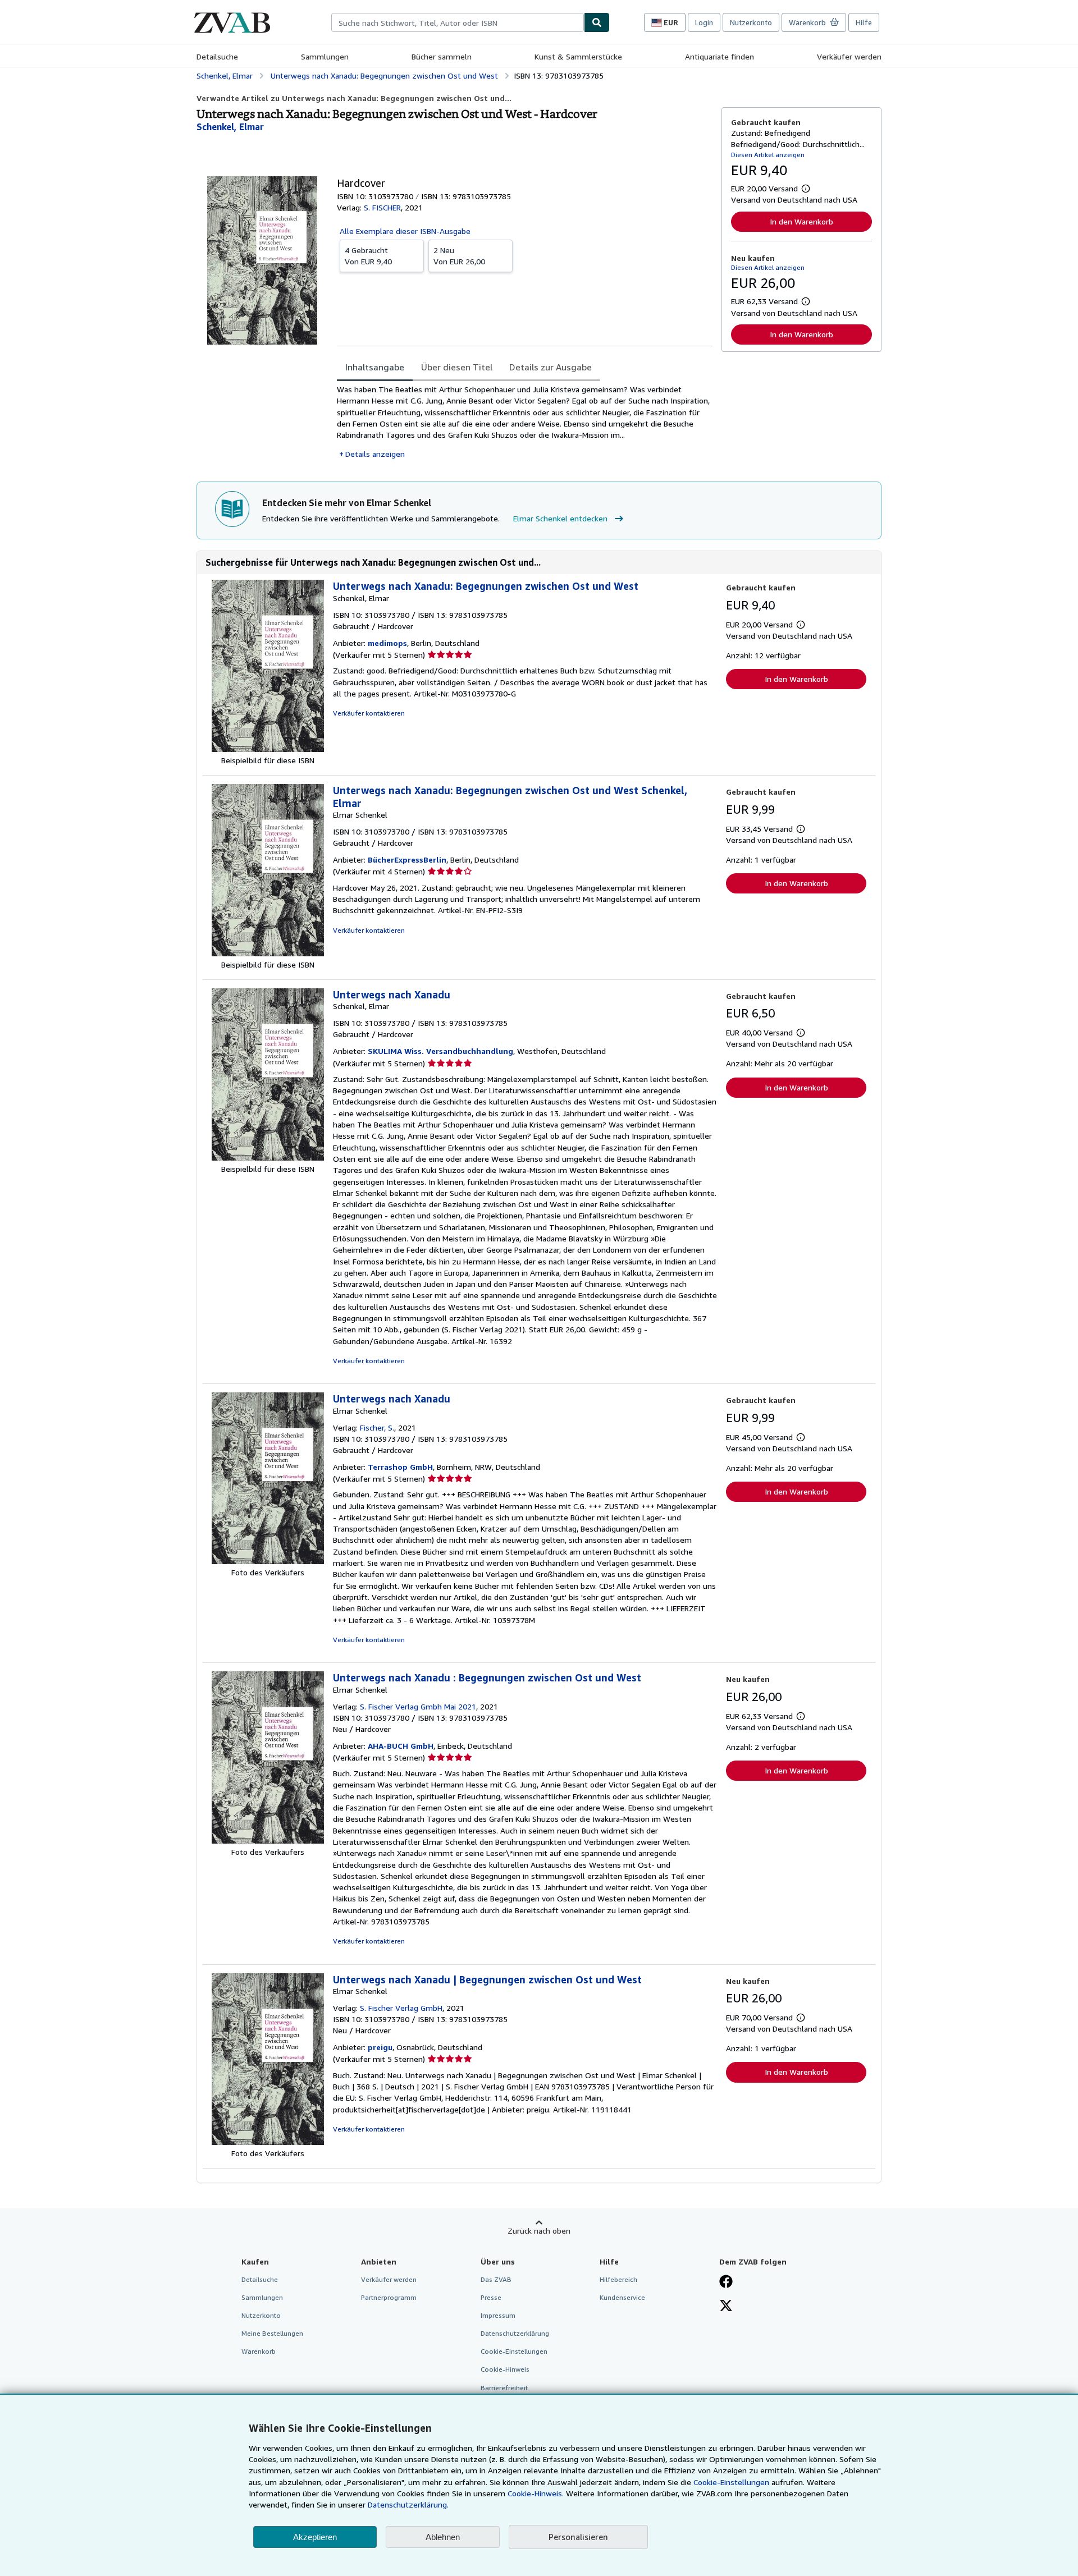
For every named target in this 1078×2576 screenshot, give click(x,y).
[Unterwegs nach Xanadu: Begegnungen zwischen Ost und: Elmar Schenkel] (268, 953)
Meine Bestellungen (272, 2333)
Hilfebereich (618, 2279)
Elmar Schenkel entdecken (560, 518)
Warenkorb (259, 2351)
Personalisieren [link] (578, 2537)
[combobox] (458, 22)
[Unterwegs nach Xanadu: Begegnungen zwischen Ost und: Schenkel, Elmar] (268, 749)
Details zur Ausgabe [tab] (551, 367)
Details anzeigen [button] (375, 454)
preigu (380, 2047)
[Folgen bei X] (726, 2307)
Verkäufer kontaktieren (369, 713)
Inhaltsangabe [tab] (375, 367)
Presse (491, 2297)
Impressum (498, 2315)
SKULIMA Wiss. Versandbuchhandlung (440, 1051)
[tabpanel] (525, 422)
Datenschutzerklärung (515, 2333)
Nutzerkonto (751, 22)
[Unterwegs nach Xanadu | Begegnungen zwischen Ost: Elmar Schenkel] (268, 2142)
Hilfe (864, 22)
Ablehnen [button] (443, 2537)
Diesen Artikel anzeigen (768, 155)
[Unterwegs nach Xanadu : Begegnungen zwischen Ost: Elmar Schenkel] (268, 1841)
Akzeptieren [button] (315, 2537)
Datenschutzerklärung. (408, 2504)
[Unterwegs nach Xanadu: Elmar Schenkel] (268, 1561)
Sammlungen (325, 56)
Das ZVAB (496, 2279)
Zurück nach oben (539, 2231)
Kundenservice (622, 2297)
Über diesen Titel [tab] (457, 367)
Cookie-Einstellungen (731, 2482)
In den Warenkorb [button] (801, 221)
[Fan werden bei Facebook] (726, 2282)
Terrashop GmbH (400, 1467)
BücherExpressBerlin (407, 860)
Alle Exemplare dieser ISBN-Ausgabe (405, 231)
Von (368, 256)
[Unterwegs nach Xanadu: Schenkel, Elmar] (268, 1158)
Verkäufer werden (849, 56)
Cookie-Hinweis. (536, 2493)
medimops (387, 643)
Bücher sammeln (442, 56)
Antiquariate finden (720, 56)
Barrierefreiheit (504, 2388)
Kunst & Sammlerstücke (578, 56)
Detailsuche (217, 56)
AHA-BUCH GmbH (401, 1746)
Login (704, 22)
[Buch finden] (597, 22)
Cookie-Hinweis (505, 2369)
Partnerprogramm (389, 2297)
